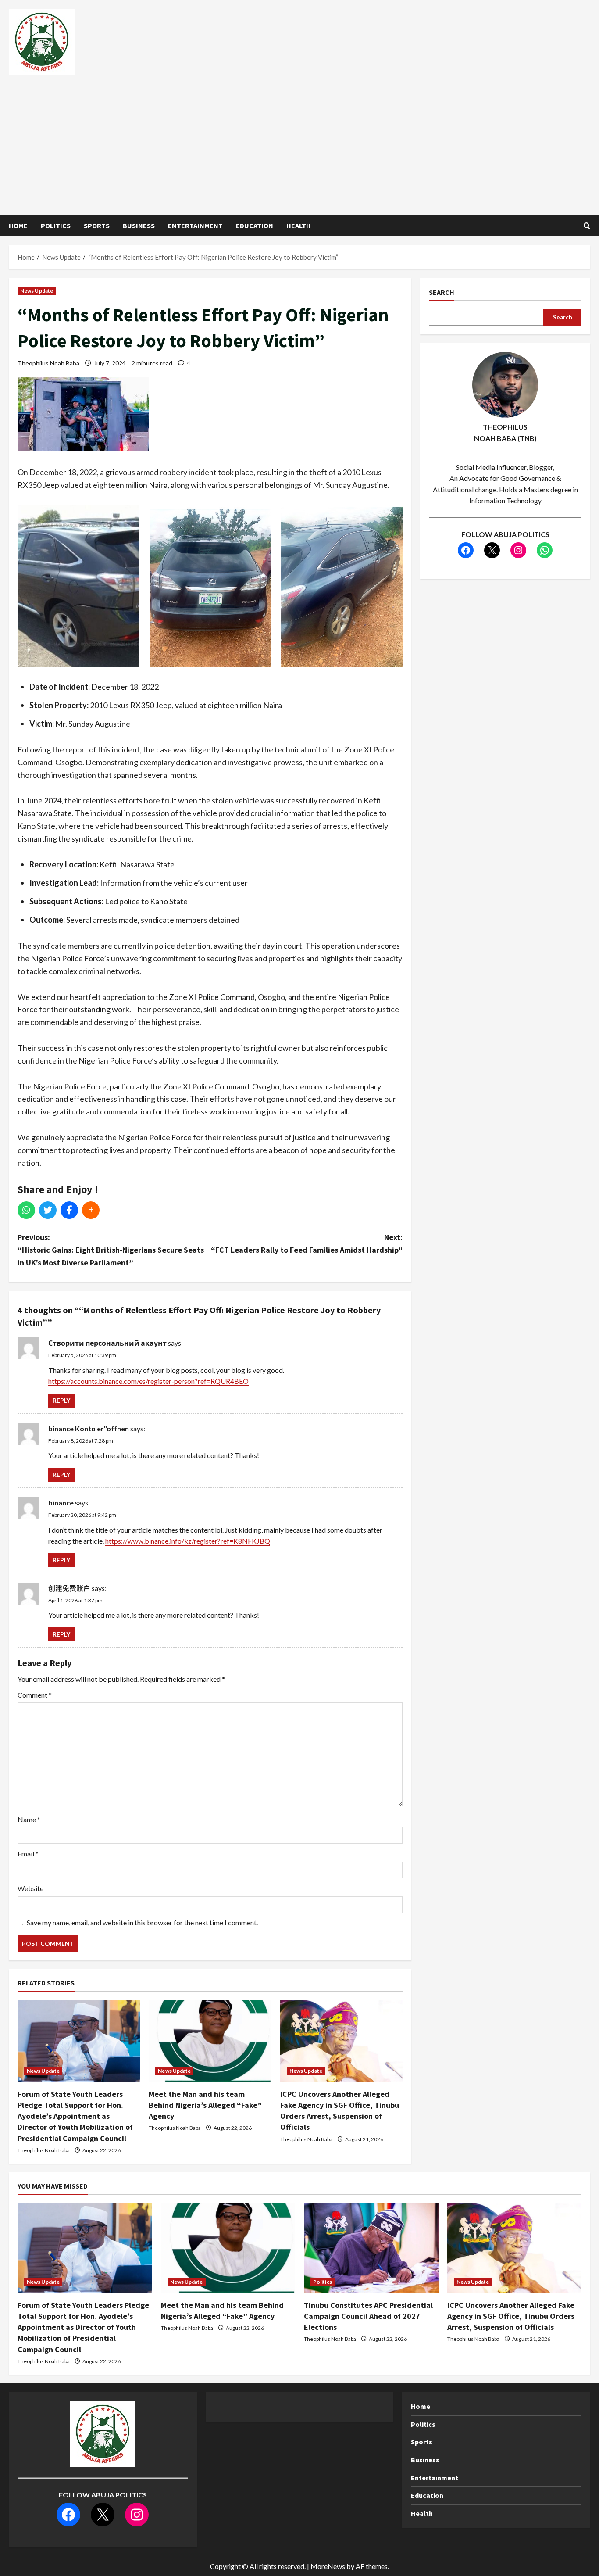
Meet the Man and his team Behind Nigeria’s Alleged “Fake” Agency (205, 2105)
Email (28, 1854)
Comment (35, 1695)
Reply (61, 1400)
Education (255, 226)
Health (299, 226)
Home (18, 226)
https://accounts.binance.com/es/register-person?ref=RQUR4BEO (148, 1381)
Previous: (111, 1250)
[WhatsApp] (26, 1210)
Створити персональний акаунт (107, 1343)
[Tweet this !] (48, 1210)
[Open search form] (587, 226)
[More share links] (91, 1210)
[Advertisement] (297, 140)
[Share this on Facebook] (69, 1210)
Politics (56, 226)
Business (139, 226)
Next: (307, 1243)
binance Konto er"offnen (89, 1428)
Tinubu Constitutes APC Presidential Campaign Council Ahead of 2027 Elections (368, 2316)
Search (442, 292)
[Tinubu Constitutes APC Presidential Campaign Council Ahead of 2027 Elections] (371, 2248)
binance (61, 1503)
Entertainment (195, 226)
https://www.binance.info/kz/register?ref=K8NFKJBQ (188, 1541)
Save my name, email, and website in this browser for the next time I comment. (142, 1922)
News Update (37, 291)
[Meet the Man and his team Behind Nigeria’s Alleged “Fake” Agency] (210, 2041)
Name (29, 1819)
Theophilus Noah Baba (48, 363)
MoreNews (328, 2566)
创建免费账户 (69, 1588)
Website (30, 1888)
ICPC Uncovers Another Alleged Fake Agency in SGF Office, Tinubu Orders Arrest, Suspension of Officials (511, 2316)
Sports (97, 226)
